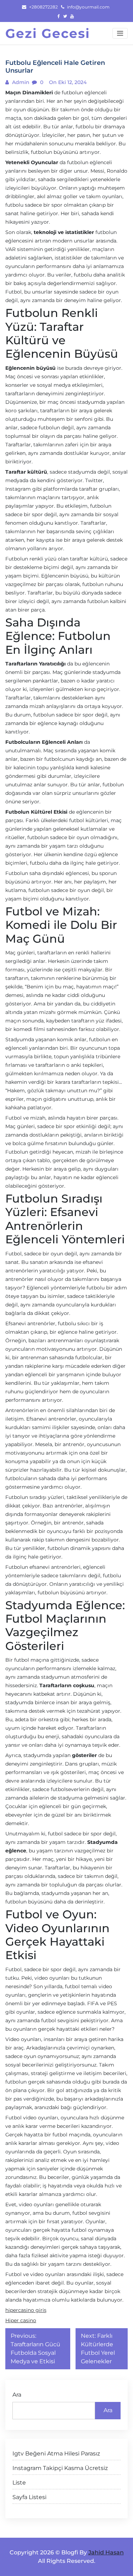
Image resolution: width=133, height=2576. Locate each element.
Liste (19, 2483)
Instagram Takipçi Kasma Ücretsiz (60, 2468)
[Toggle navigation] (120, 33)
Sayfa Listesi (29, 2497)
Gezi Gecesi (48, 33)
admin (20, 82)
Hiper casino (21, 2320)
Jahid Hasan (106, 2552)
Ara (17, 2395)
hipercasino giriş (26, 2310)
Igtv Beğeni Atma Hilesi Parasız (56, 2454)
